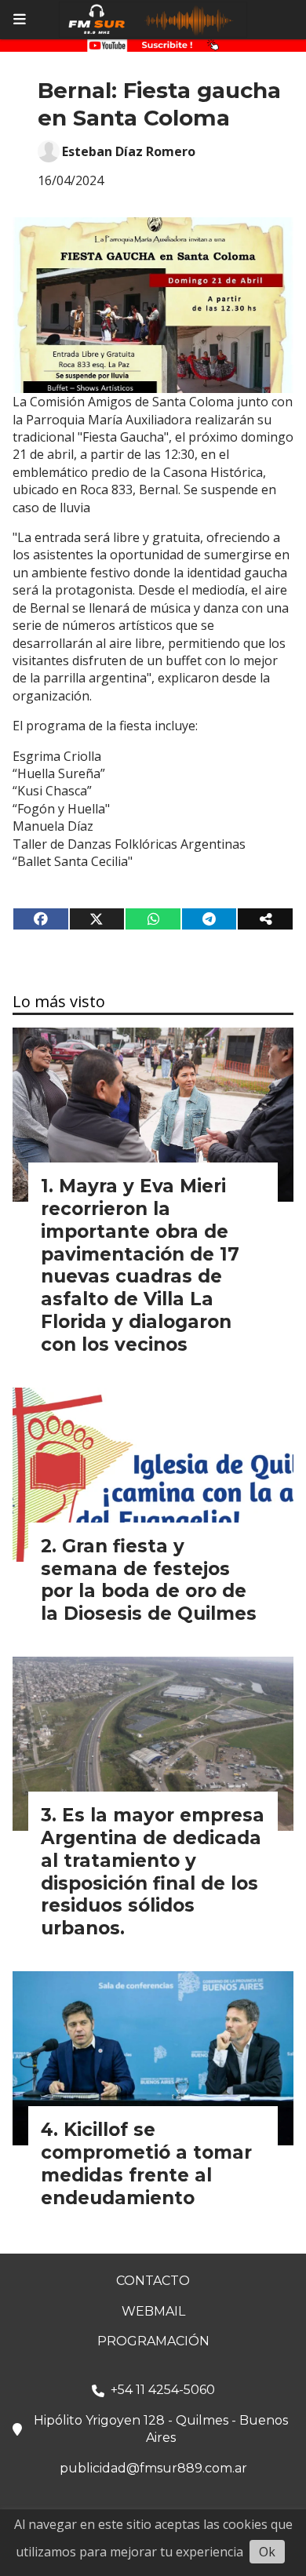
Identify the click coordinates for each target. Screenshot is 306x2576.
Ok (267, 2552)
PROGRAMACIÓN (153, 2341)
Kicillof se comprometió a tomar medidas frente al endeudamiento (146, 2163)
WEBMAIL (153, 2311)
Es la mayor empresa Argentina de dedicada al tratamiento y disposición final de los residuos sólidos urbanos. (153, 1872)
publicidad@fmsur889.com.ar (153, 2468)
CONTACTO (153, 2281)
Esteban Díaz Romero (129, 151)
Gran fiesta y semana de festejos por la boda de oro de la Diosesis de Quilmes (149, 1580)
